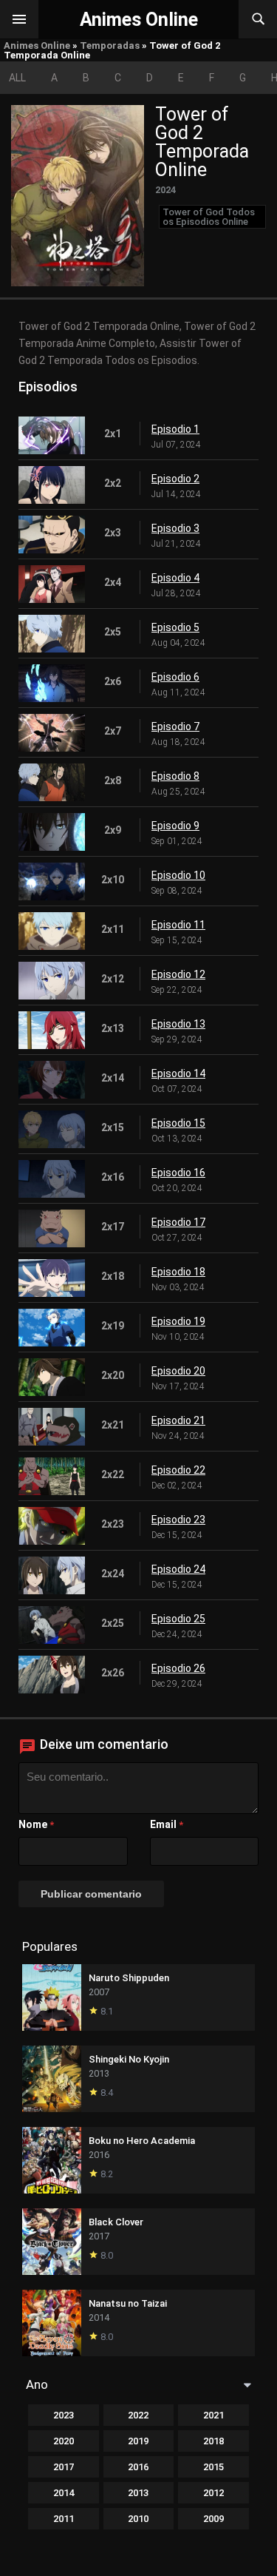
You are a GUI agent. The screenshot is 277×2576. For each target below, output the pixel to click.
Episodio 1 (175, 429)
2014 (64, 2493)
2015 (213, 2467)
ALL (17, 78)
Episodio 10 (178, 875)
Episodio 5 (175, 627)
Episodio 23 (178, 1520)
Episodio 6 (175, 677)
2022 (138, 2415)
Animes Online (37, 45)
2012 (213, 2493)
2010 (138, 2519)
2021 (213, 2415)
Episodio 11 (178, 925)
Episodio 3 (175, 528)
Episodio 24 (178, 1569)
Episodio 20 (178, 1371)
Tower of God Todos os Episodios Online (209, 217)
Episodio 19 (178, 1321)
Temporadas (110, 45)
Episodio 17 (178, 1222)
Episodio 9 (175, 826)
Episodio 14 (178, 1073)
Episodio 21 (178, 1420)
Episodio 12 (178, 974)
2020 (64, 2441)
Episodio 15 (178, 1123)
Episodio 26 (178, 1668)
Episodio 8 (175, 776)
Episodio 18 (178, 1272)
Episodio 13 (178, 1024)
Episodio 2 (175, 479)
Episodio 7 (175, 726)
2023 (64, 2415)
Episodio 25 (178, 1619)
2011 (64, 2519)
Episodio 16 (178, 1173)
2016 (138, 2467)
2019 (138, 2441)
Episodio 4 (175, 578)
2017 (64, 2467)
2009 (213, 2519)
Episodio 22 (178, 1470)
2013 (138, 2493)
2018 (213, 2441)
